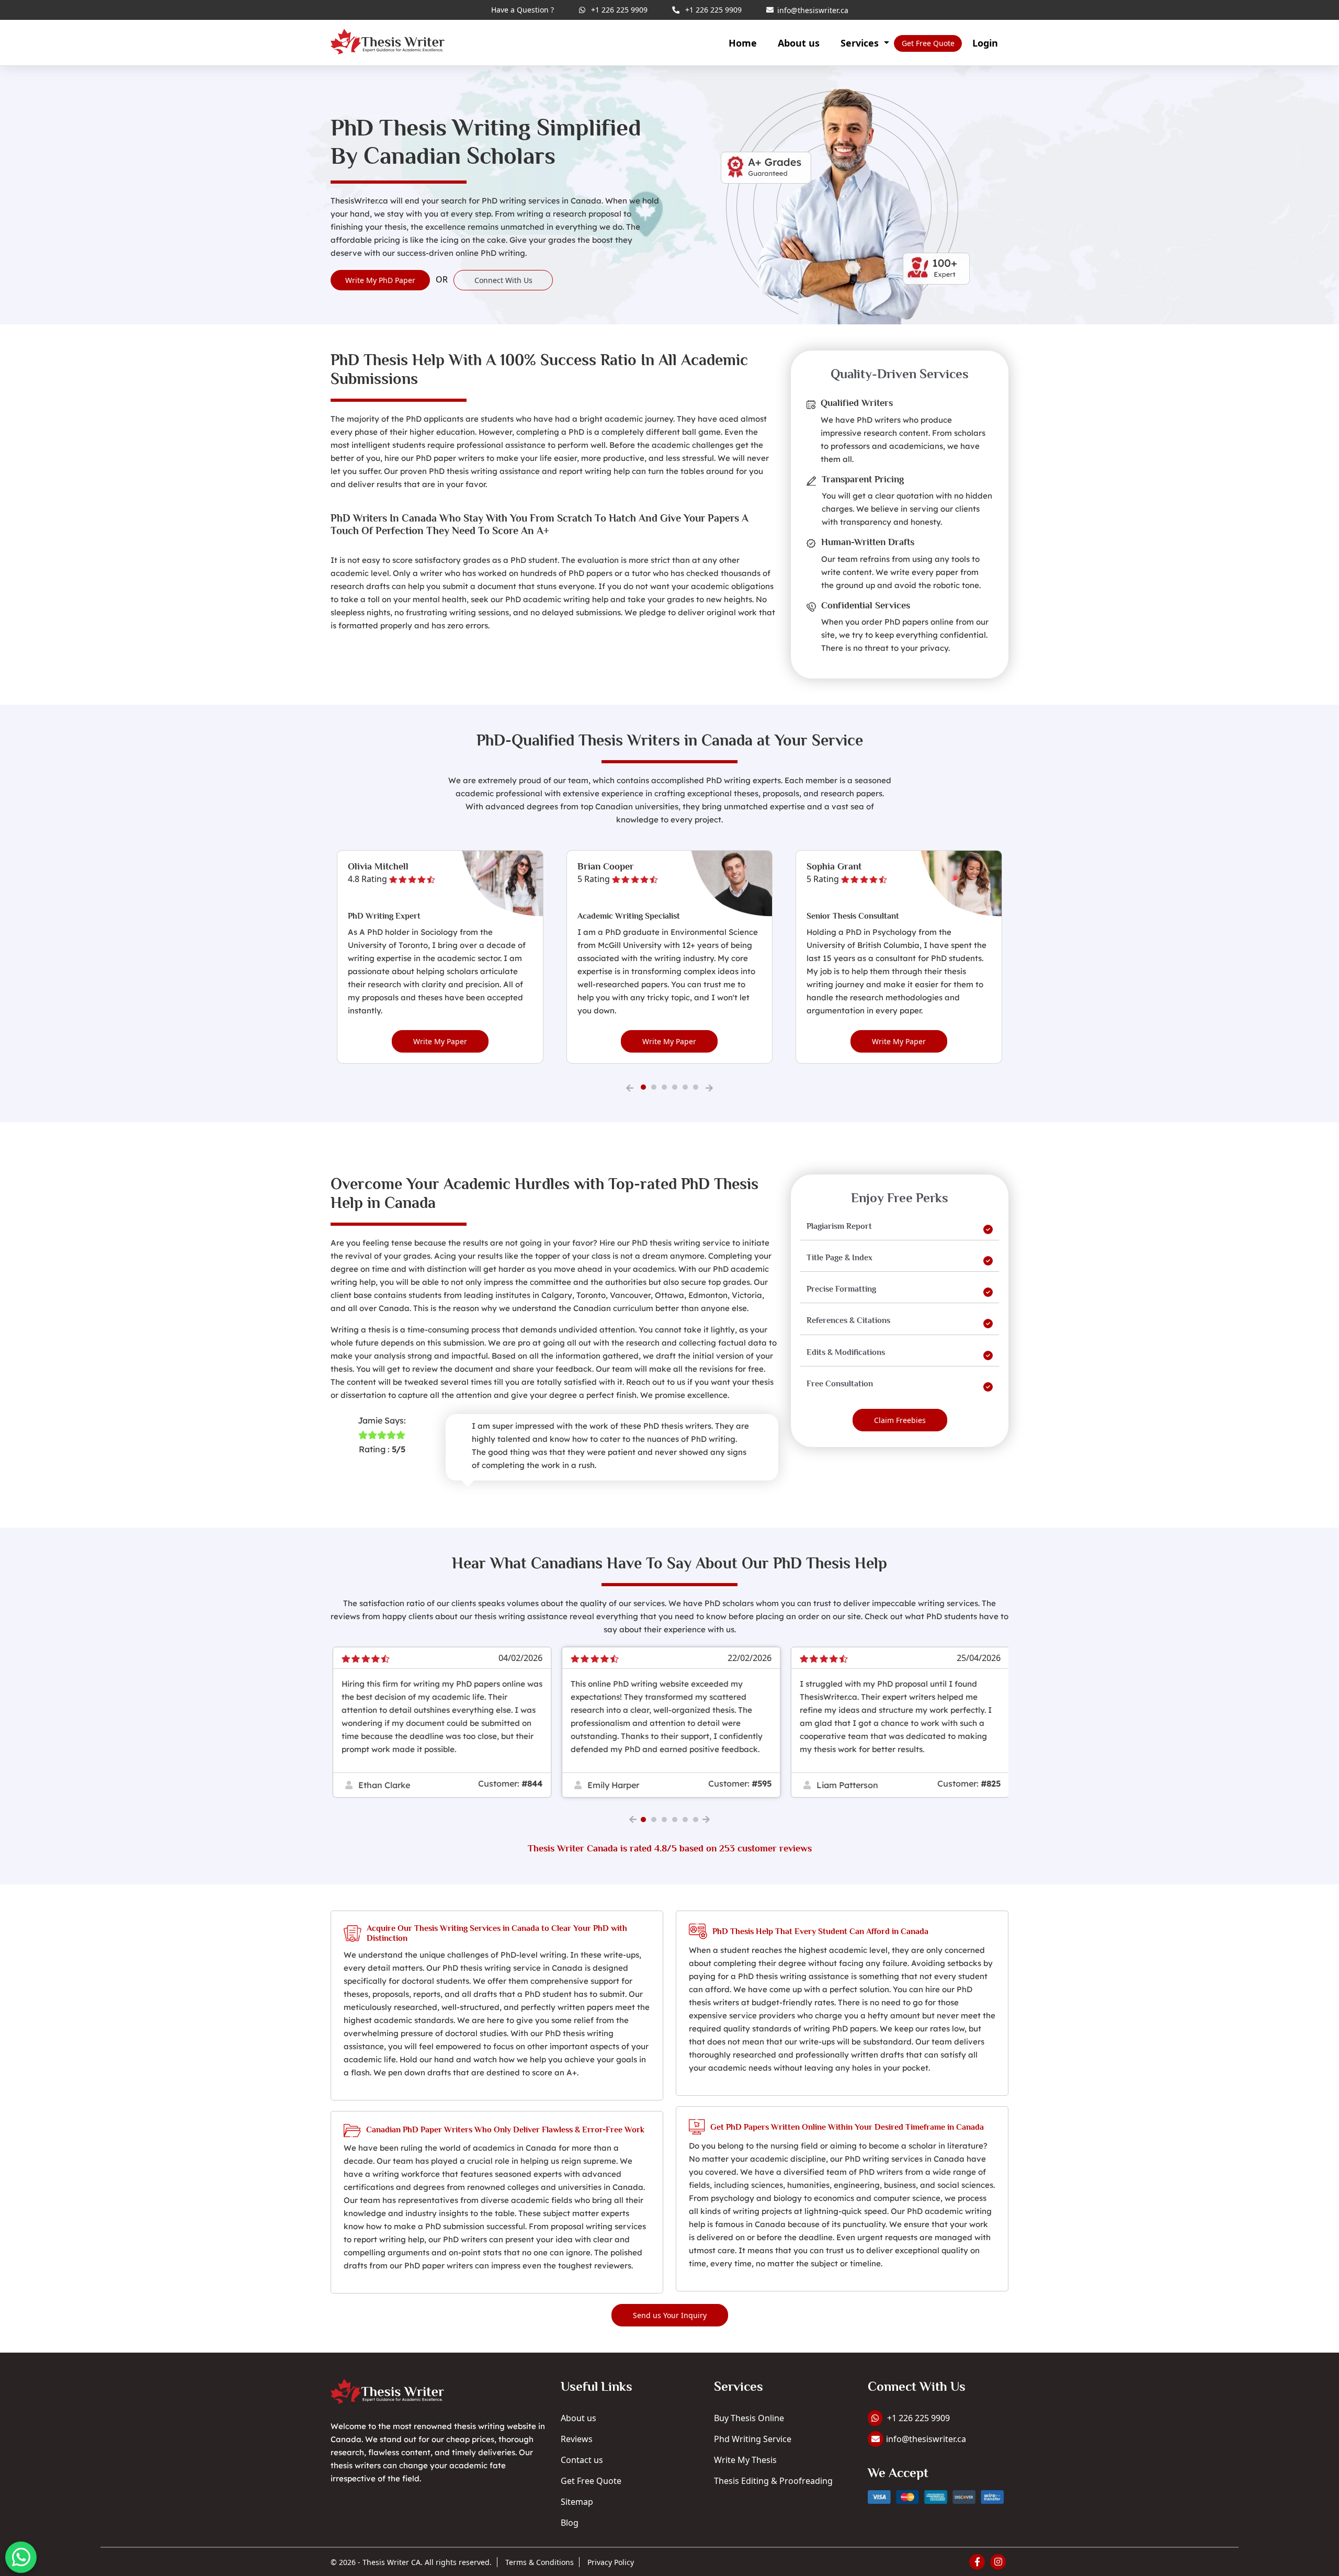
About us (799, 43)
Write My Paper (440, 1041)
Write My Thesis (745, 2460)
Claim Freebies (900, 1420)
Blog (570, 2523)
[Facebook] (977, 2562)
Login (985, 43)
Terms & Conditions (540, 2562)
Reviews (577, 2439)
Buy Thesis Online (749, 2418)
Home (743, 43)
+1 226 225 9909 (618, 10)
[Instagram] (998, 2562)
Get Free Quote (591, 2481)
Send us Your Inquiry (670, 2315)
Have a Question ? (523, 10)
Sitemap (577, 2502)
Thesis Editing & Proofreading (773, 2481)
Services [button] (861, 43)
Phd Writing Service (753, 2439)
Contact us (582, 2460)
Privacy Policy (611, 2562)
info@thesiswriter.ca (805, 11)
